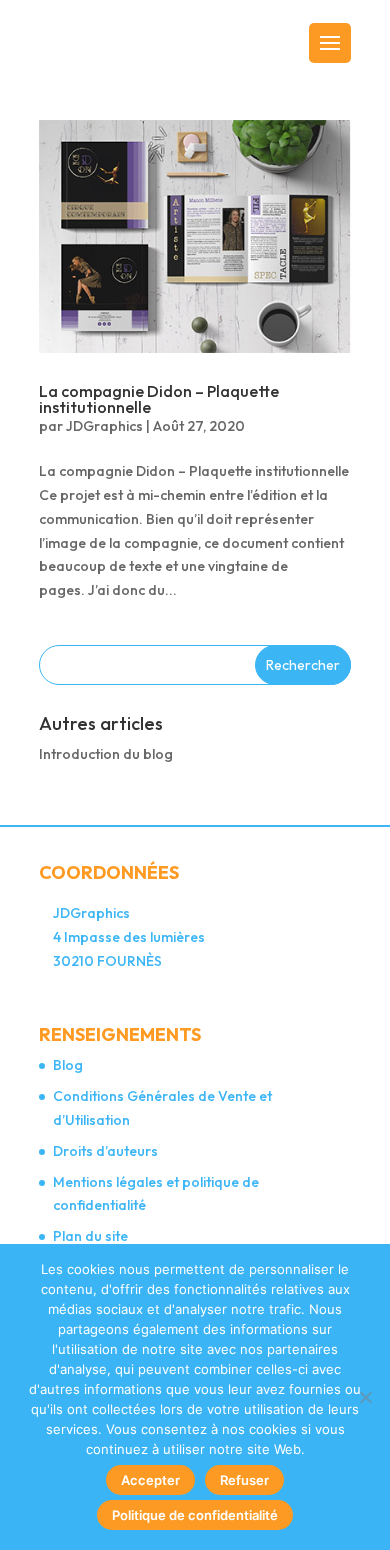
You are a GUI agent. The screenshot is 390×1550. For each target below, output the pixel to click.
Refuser (244, 1480)
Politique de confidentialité (195, 1515)
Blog (68, 1065)
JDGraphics (104, 426)
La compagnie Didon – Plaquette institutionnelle (159, 399)
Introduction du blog (106, 754)
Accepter (150, 1480)
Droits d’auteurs (105, 1151)
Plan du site (90, 1236)
